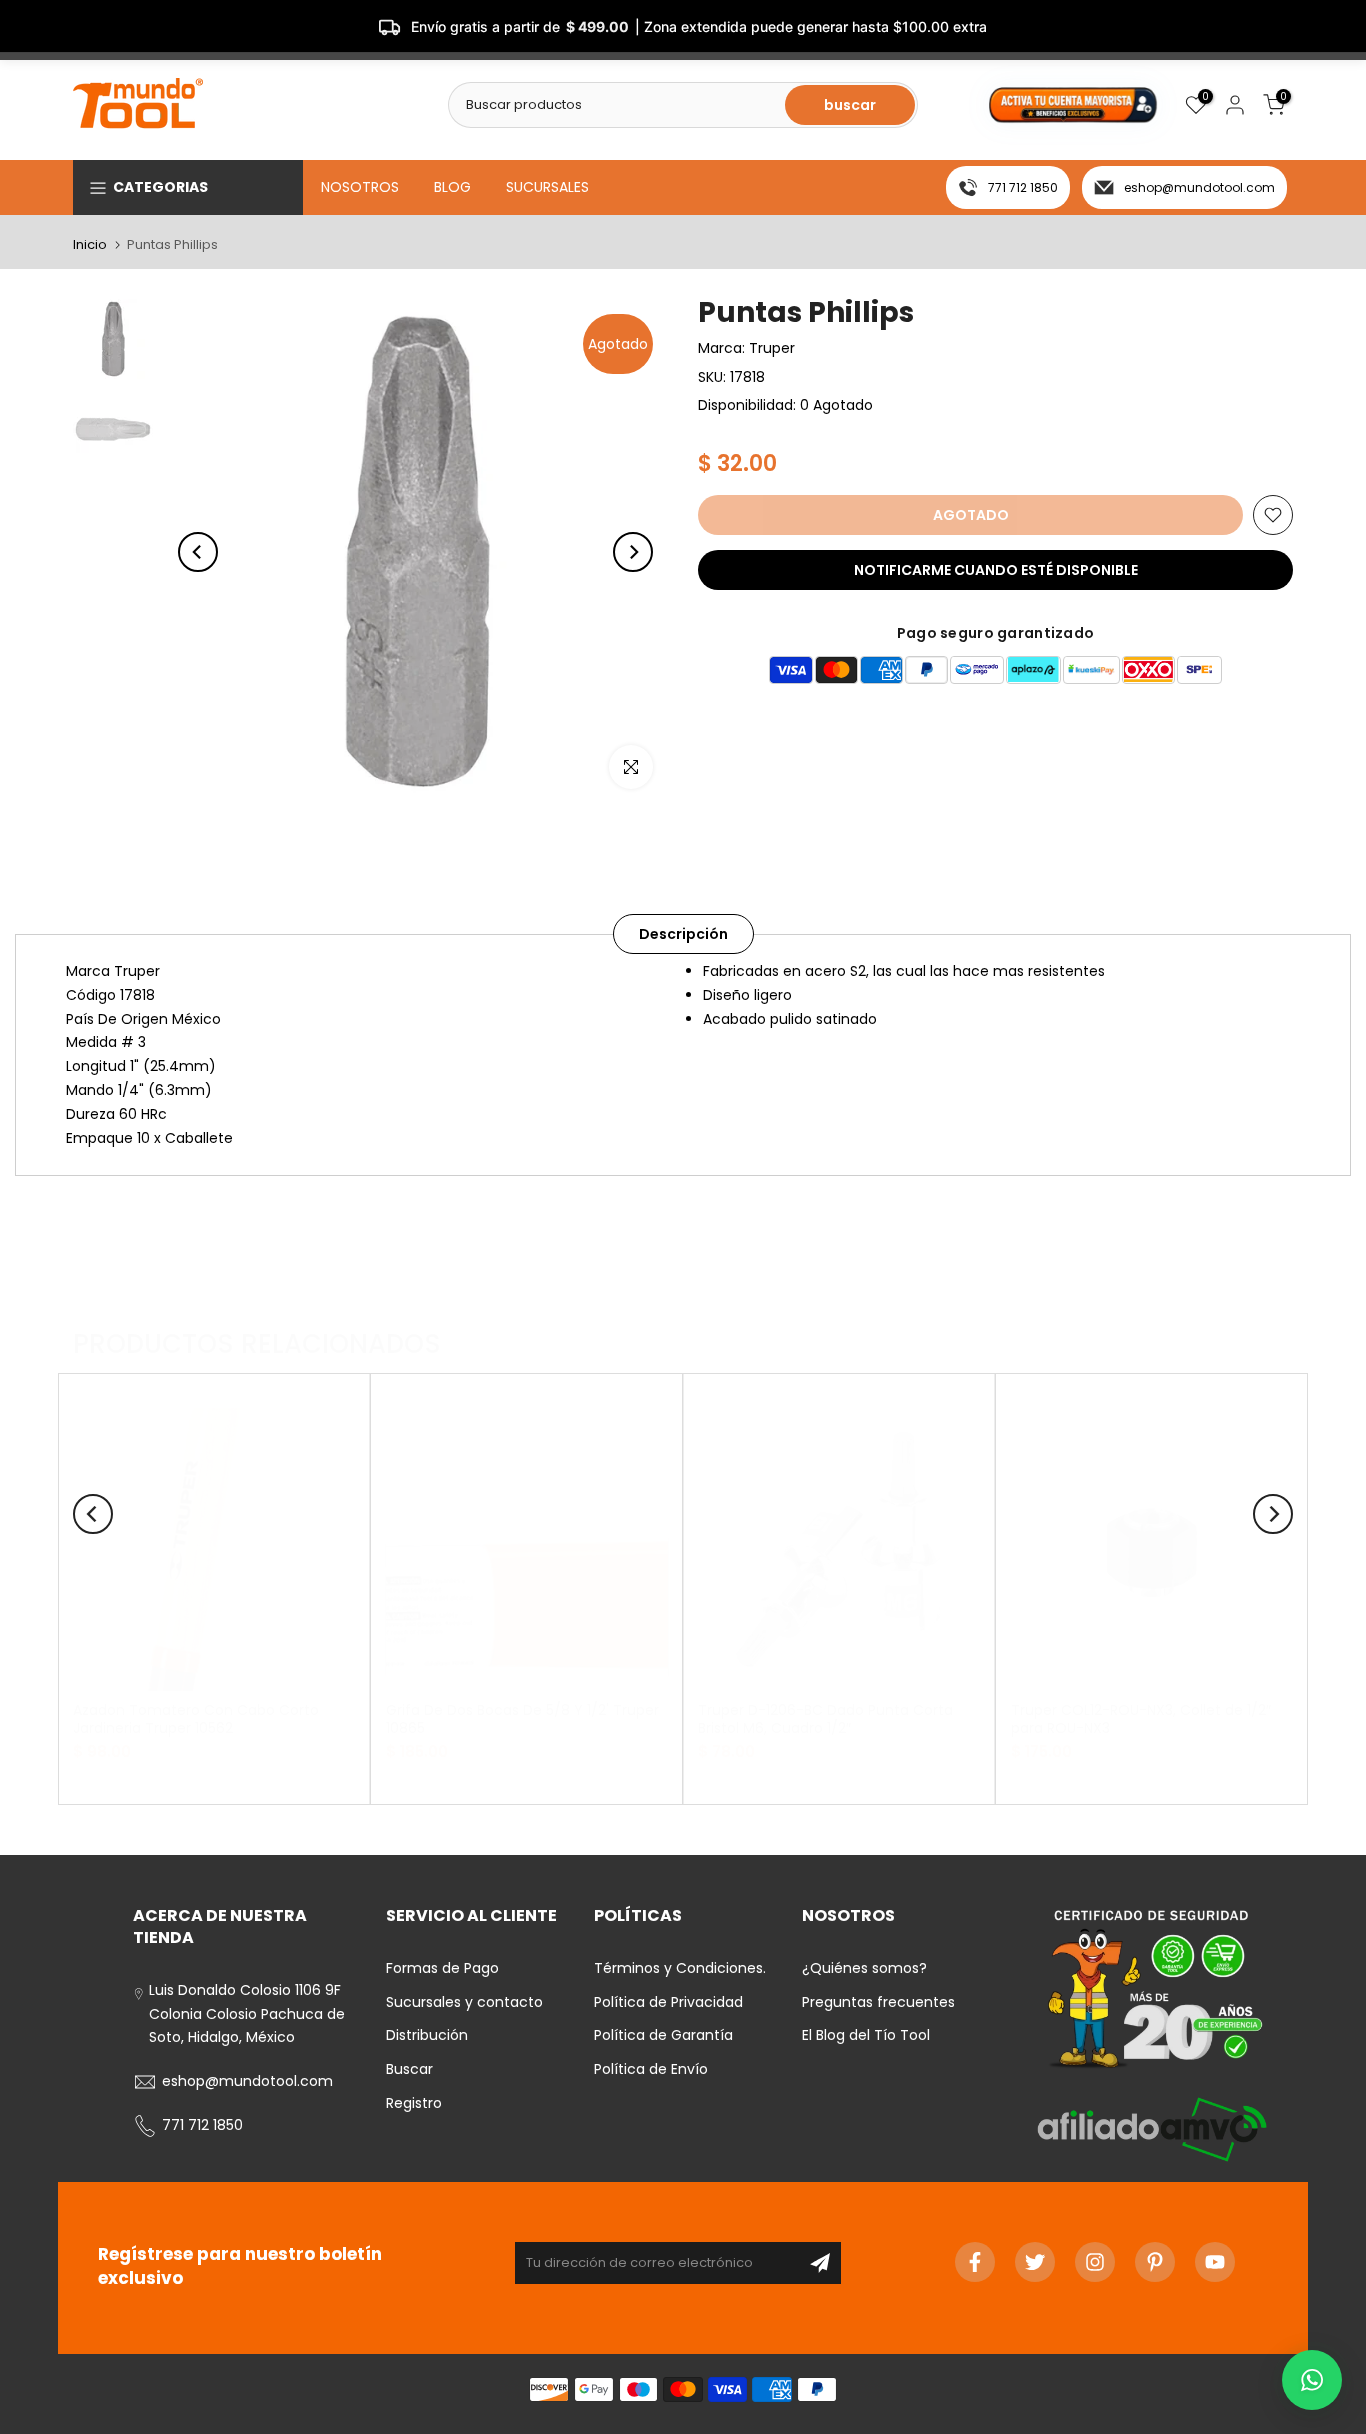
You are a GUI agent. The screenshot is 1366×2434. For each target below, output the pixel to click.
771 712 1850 (1023, 187)
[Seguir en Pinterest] (1155, 2262)
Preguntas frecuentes (878, 2002)
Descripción (683, 934)
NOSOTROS (360, 187)
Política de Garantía (663, 2035)
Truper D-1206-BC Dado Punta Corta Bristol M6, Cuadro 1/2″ (825, 1718)
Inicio (90, 244)
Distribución (427, 2035)
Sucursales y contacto (464, 2002)
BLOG (452, 187)
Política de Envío (651, 2069)
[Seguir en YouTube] (1215, 2262)
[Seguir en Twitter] (1035, 2262)
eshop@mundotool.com (1199, 187)
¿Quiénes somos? (864, 1968)
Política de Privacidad (668, 2002)
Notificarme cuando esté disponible (996, 570)
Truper (772, 348)
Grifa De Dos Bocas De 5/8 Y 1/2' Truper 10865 (522, 1718)
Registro (414, 2103)
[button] (1312, 2380)
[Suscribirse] (820, 2263)
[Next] (633, 552)
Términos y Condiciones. (680, 1968)
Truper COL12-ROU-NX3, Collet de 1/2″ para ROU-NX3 (1141, 1718)
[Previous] (198, 552)
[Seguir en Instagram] (1095, 2262)
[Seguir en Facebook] (975, 2262)
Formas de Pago (442, 1968)
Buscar (409, 2069)
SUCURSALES (547, 187)
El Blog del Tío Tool (866, 2035)
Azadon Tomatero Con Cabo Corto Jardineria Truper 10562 (196, 1718)
